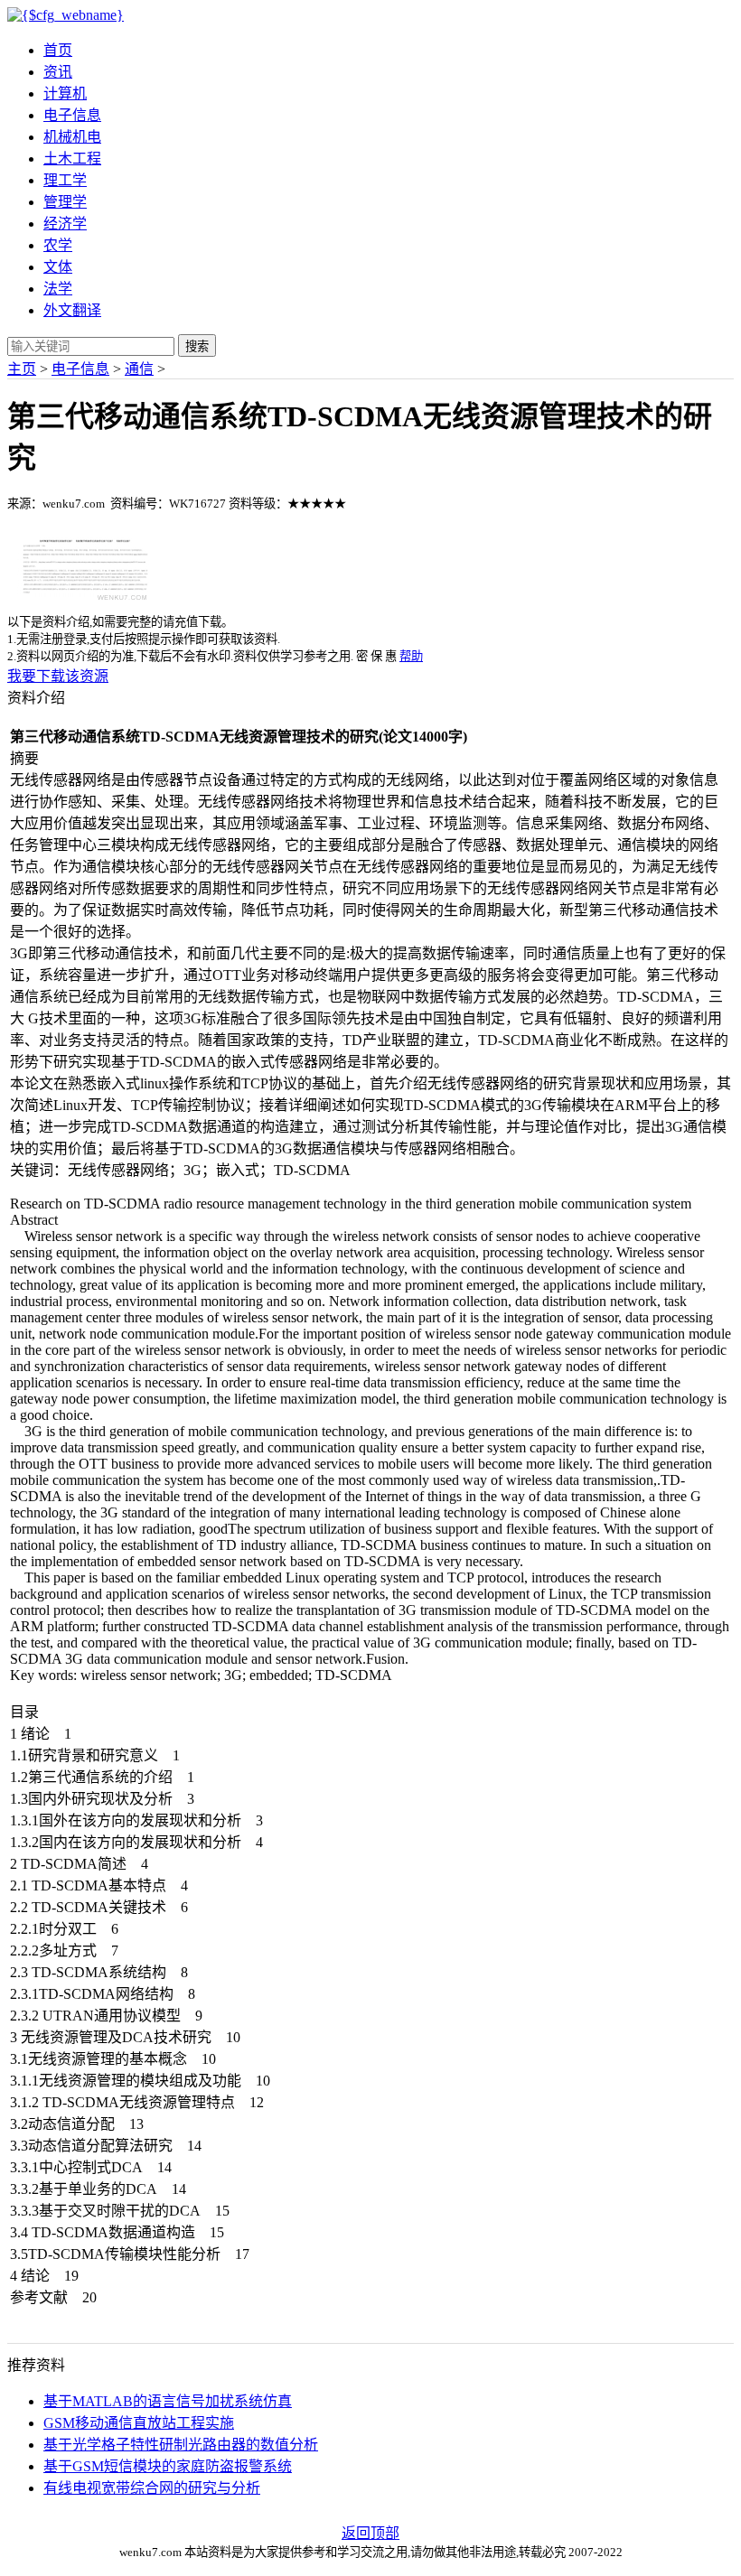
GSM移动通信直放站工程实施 (139, 2423)
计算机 (65, 93)
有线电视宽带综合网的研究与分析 (152, 2488)
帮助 (411, 656)
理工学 (65, 180)
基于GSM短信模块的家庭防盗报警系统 (168, 2466)
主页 (22, 369)
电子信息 (72, 115)
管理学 (65, 202)
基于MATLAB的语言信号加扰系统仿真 (168, 2401)
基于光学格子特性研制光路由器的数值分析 (181, 2445)
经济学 (65, 224)
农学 (58, 245)
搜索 (197, 346)
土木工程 (72, 159)
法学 (58, 289)
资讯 (58, 72)
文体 (58, 267)
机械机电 (72, 137)
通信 (139, 369)
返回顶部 (370, 2533)
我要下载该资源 (58, 676)
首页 (58, 50)
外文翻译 (72, 310)
